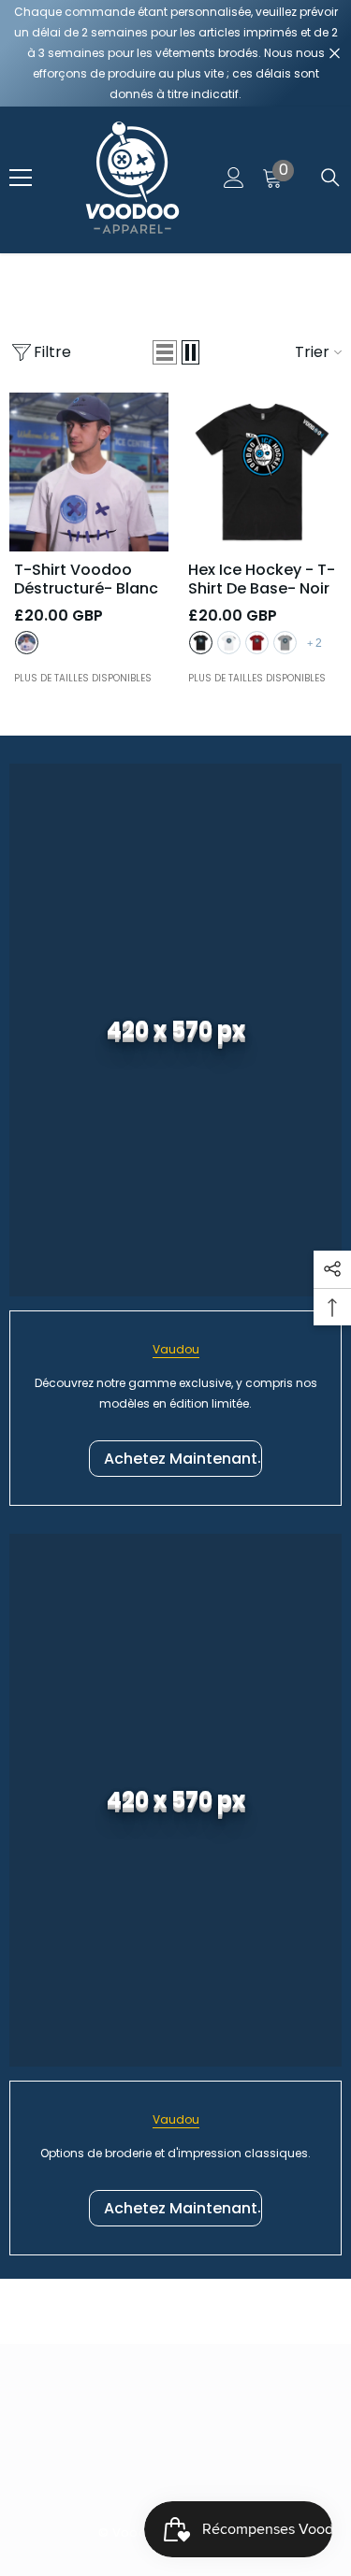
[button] (165, 352)
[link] (175, 1030)
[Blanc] (27, 643)
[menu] (21, 178)
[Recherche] (330, 178)
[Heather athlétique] (285, 643)
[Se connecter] (234, 178)
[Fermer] (335, 54)
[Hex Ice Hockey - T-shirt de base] (263, 472)
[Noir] (201, 643)
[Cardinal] (257, 643)
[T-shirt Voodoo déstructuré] (89, 472)
